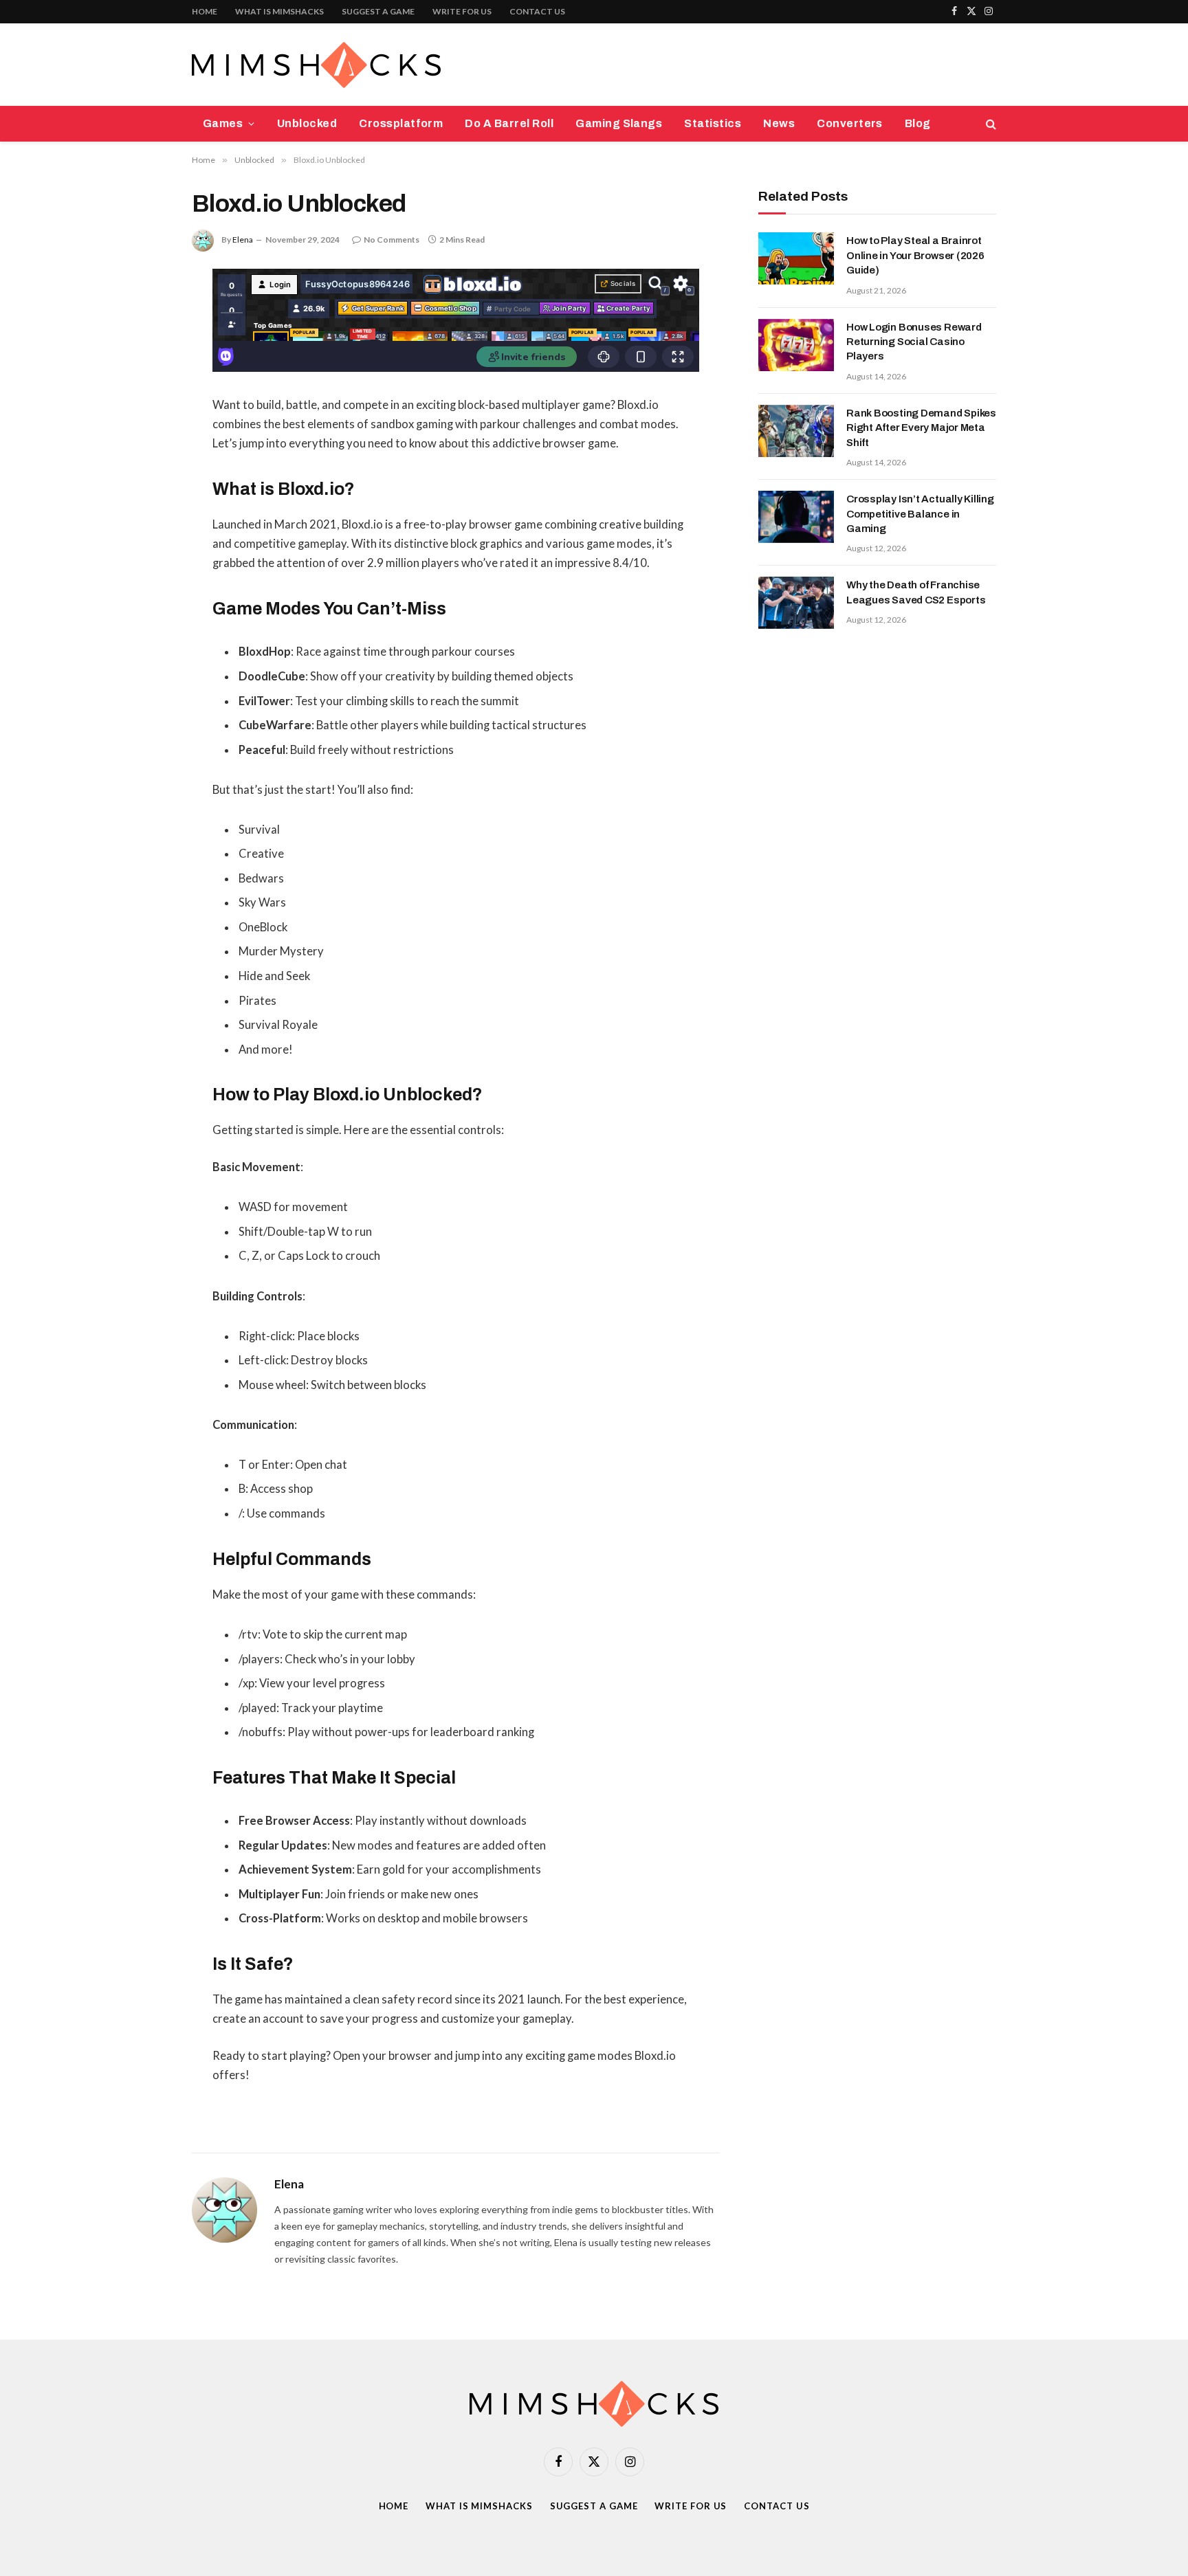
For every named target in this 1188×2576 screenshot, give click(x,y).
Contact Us (537, 11)
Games (223, 123)
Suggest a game (378, 11)
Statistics (713, 123)
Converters (850, 123)
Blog (918, 123)
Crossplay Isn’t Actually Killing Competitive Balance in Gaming (920, 514)
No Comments (392, 240)
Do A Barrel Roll (509, 123)
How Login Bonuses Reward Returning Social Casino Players (914, 342)
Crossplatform (401, 123)
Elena (243, 240)
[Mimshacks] (316, 65)
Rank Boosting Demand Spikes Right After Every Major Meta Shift (921, 428)
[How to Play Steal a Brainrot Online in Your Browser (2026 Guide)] (796, 258)
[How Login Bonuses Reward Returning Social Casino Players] (796, 345)
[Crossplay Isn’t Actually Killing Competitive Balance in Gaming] (796, 517)
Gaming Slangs (619, 123)
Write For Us (462, 11)
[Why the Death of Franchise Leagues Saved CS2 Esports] (796, 603)
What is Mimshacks (279, 11)
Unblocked (307, 123)
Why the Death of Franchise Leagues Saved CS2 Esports (916, 592)
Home (205, 11)
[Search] (990, 124)
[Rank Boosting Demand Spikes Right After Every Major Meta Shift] (796, 431)
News (779, 123)
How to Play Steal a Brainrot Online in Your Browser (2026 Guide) (915, 255)
